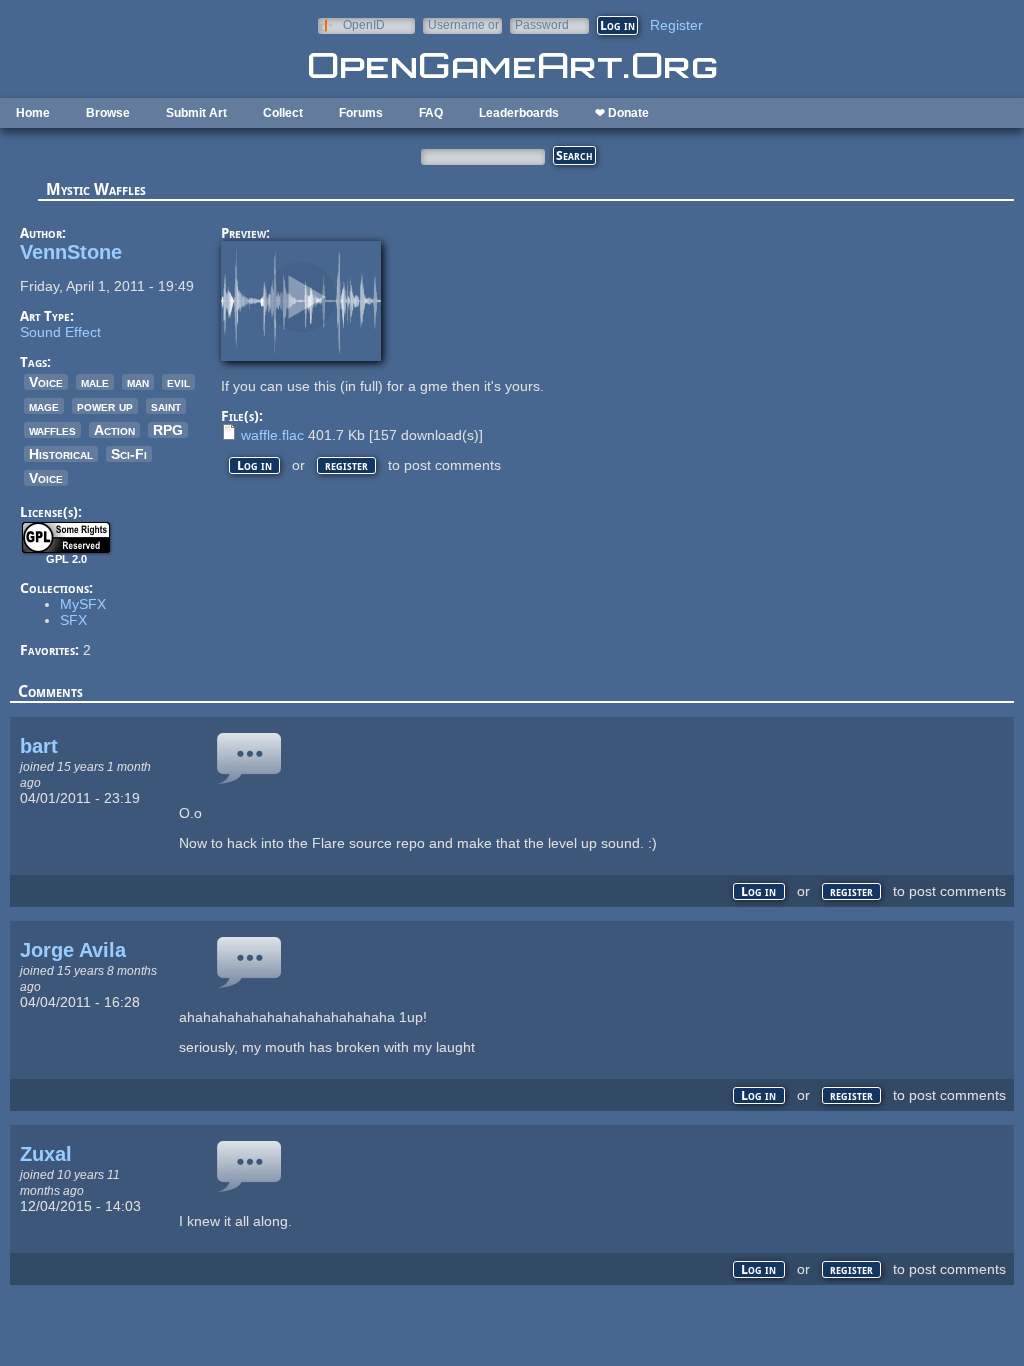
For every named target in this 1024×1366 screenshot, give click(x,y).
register (346, 465)
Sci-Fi (129, 454)
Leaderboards (519, 113)
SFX (73, 620)
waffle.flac (272, 435)
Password (542, 24)
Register (676, 25)
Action (114, 430)
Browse (108, 113)
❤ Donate (622, 113)
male (95, 382)
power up (105, 406)
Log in (254, 465)
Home (33, 113)
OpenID (364, 24)
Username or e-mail (463, 24)
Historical (61, 454)
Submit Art (196, 113)
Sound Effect (60, 332)
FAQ (431, 113)
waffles (52, 430)
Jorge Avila (73, 950)
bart (39, 746)
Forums (361, 113)
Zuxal (46, 1154)
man (138, 382)
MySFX (83, 604)
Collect (283, 113)
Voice (46, 382)
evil (178, 382)
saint (166, 406)
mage (44, 406)
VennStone (71, 252)
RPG (168, 430)
